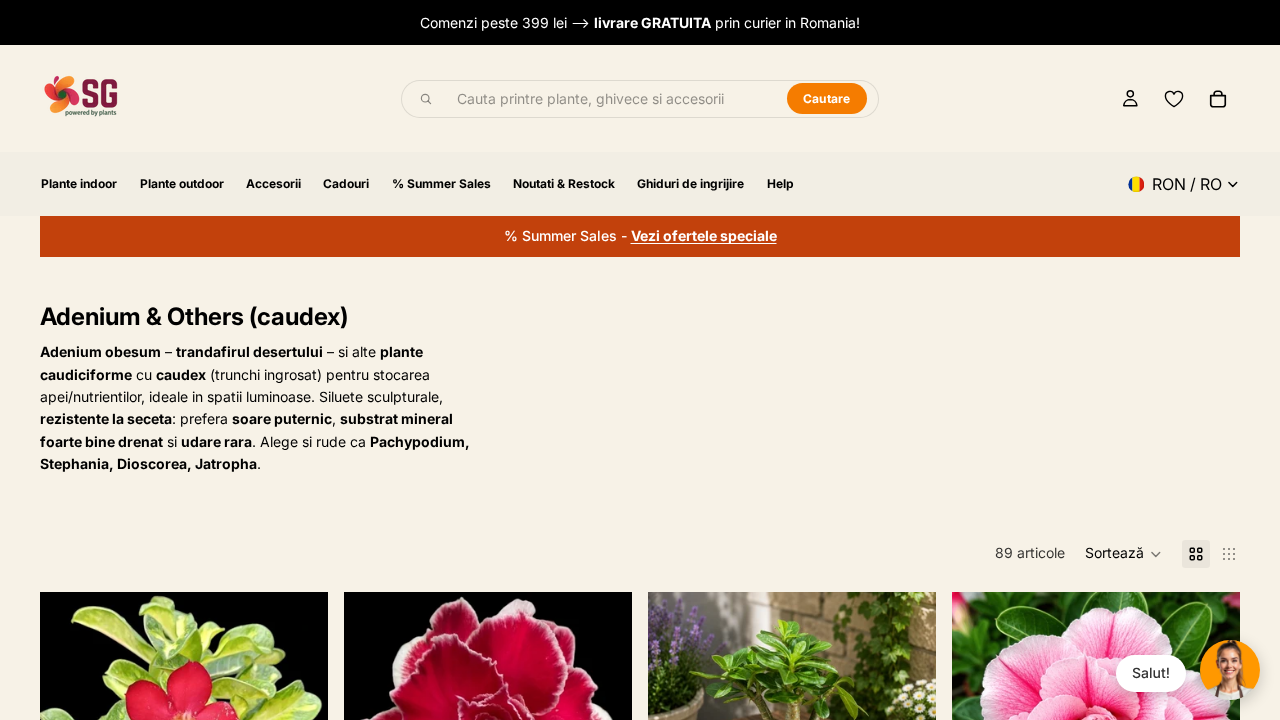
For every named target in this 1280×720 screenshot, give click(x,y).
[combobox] (611, 99)
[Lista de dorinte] (1174, 99)
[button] (1123, 554)
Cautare (827, 98)
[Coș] (1218, 99)
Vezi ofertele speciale (704, 235)
